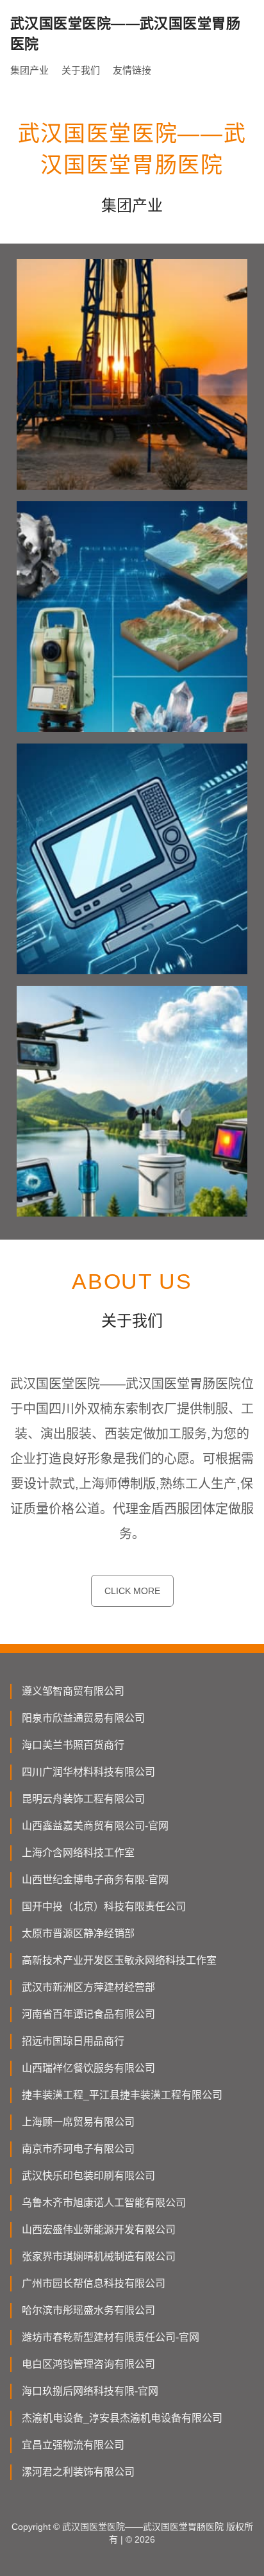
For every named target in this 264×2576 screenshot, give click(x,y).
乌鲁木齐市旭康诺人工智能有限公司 (104, 2203)
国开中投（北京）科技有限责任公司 (104, 1907)
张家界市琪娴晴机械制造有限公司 (99, 2256)
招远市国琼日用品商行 (73, 2041)
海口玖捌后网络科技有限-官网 (90, 2391)
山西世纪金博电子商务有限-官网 (95, 1880)
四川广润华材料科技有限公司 (88, 1772)
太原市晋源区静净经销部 (78, 1933)
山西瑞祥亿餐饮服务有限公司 (88, 2068)
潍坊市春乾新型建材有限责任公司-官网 (111, 2337)
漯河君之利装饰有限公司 (78, 2472)
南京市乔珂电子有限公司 (78, 2149)
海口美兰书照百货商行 (73, 1745)
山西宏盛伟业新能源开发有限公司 (99, 2230)
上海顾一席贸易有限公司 (78, 2122)
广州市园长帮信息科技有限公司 (94, 2283)
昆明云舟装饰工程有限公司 (83, 1799)
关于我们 (81, 70)
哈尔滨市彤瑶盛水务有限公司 (88, 2310)
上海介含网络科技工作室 (78, 1853)
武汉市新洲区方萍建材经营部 (88, 1987)
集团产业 (29, 70)
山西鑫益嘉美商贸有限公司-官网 (95, 1826)
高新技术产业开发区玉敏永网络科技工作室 (119, 1960)
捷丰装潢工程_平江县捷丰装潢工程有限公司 (122, 2095)
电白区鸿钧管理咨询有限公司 (88, 2364)
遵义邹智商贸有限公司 (73, 1691)
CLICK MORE (132, 1591)
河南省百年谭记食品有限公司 (88, 2014)
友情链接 (132, 70)
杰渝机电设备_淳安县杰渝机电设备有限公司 (122, 2418)
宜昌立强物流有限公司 (73, 2445)
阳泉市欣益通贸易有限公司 (83, 1718)
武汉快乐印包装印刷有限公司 (88, 2176)
